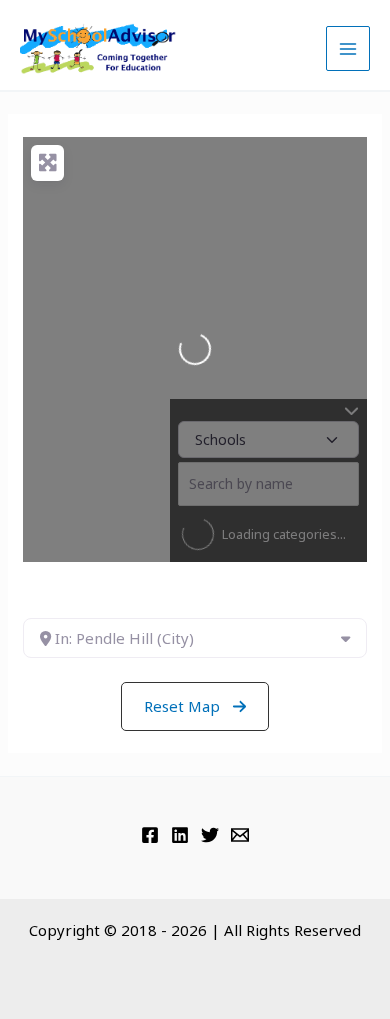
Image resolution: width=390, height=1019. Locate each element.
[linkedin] (180, 835)
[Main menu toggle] (348, 48)
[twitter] (210, 835)
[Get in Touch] (240, 835)
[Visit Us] (150, 835)
